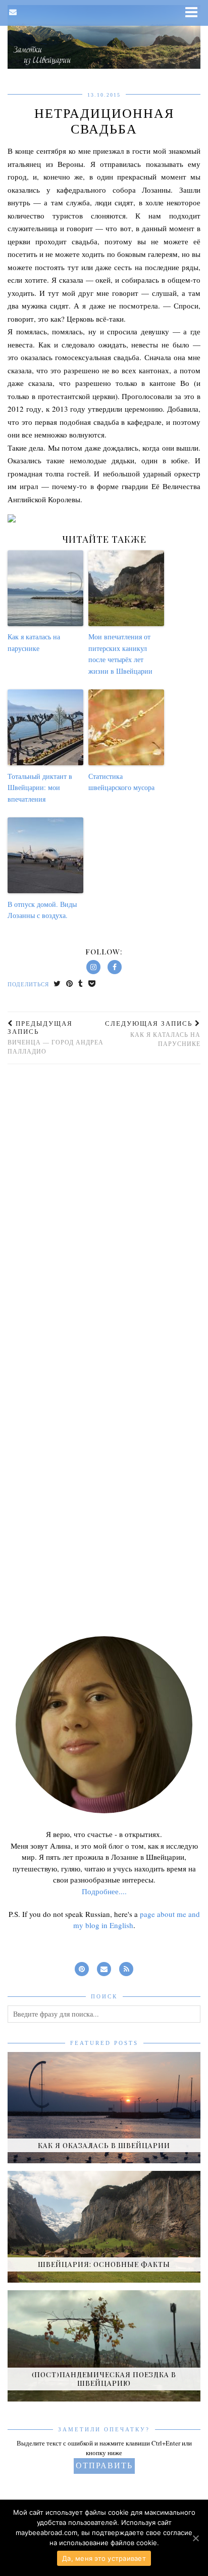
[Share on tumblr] (81, 985)
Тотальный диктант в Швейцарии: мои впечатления (40, 788)
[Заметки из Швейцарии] (104, 37)
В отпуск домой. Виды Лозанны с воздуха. (42, 910)
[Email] (13, 12)
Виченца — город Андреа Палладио (56, 1037)
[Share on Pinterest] (70, 985)
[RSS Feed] (126, 1967)
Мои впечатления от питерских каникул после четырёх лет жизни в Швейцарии (120, 653)
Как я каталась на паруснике (34, 642)
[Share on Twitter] (57, 985)
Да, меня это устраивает (104, 2558)
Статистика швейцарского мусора (121, 782)
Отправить (104, 2465)
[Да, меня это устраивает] (195, 2538)
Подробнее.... (104, 1891)
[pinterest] (82, 1967)
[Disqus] (104, 1207)
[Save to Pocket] (92, 985)
